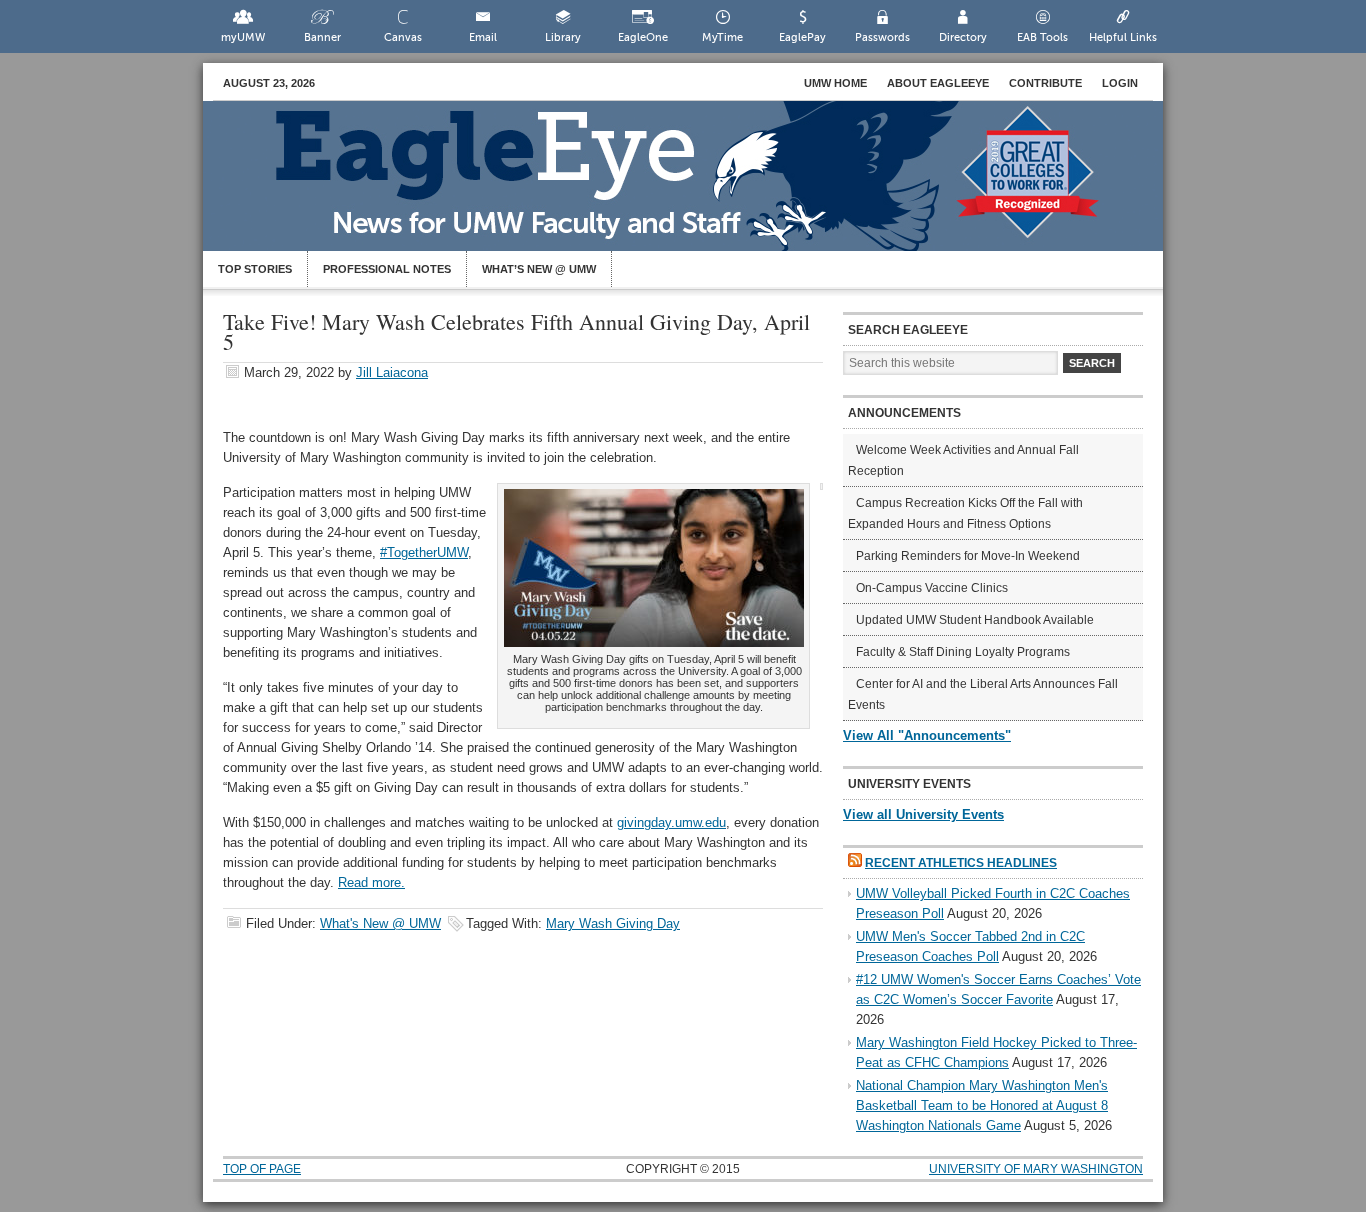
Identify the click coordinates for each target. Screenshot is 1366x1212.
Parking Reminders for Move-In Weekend (968, 556)
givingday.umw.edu (671, 822)
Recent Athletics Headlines (961, 863)
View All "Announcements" (927, 735)
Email (483, 37)
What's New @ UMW (380, 923)
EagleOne (643, 37)
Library (563, 37)
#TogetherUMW (424, 552)
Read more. (371, 882)
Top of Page (262, 1169)
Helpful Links (1123, 37)
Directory (963, 37)
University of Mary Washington (1036, 1169)
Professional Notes (387, 269)
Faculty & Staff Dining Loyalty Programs (963, 652)
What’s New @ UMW (539, 269)
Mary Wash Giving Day (613, 923)
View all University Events (923, 814)
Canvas (403, 37)
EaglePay (802, 37)
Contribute (1045, 83)
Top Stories (255, 269)
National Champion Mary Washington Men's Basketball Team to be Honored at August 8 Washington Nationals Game (982, 1105)
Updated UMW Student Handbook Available (975, 620)
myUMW (243, 37)
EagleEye (703, 186)
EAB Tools (1042, 37)
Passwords (882, 37)
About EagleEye (938, 83)
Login (1120, 83)
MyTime (722, 37)
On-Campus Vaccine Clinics (932, 588)
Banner (322, 37)
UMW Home (835, 83)
